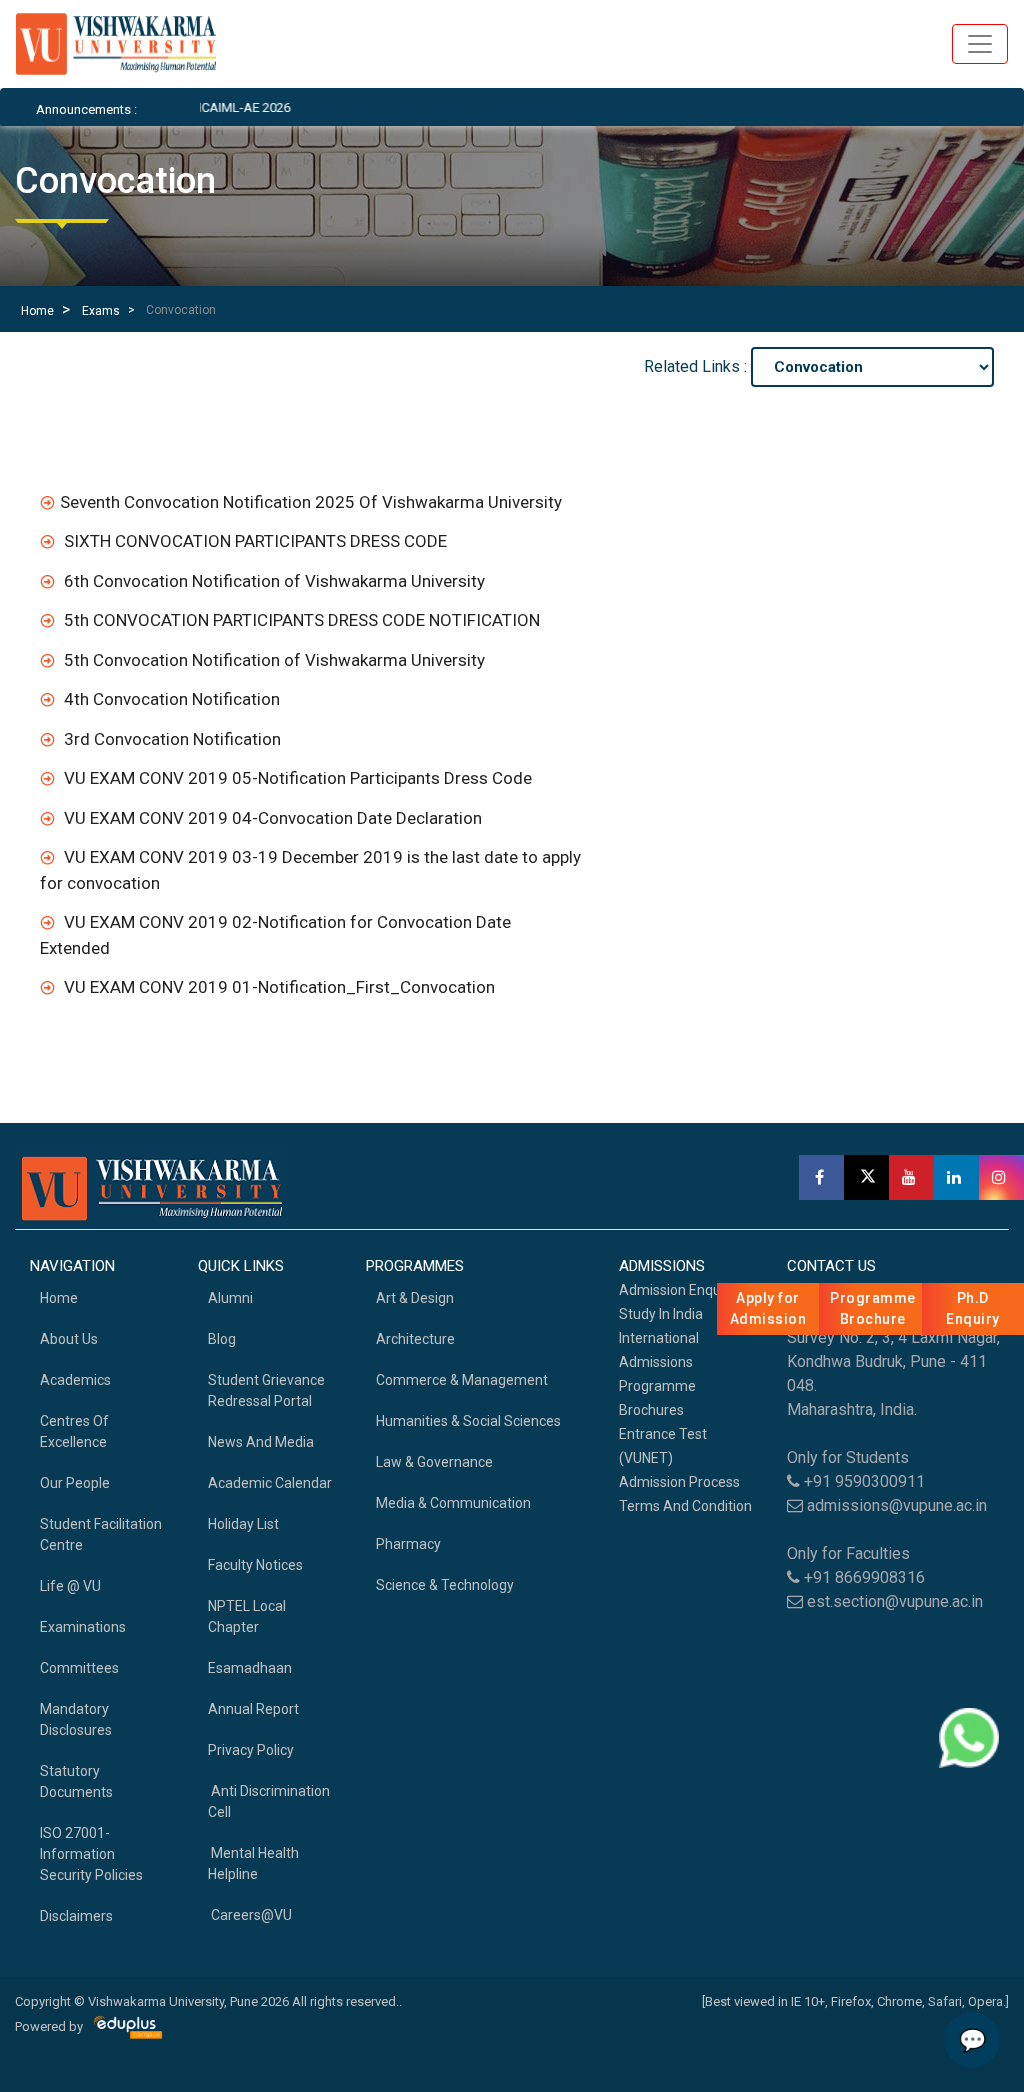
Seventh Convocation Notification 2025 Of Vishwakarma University (311, 502)
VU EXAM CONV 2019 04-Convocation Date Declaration (273, 818)
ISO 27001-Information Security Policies (91, 1854)
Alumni (230, 1298)
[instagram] (1001, 1177)
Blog (222, 1339)
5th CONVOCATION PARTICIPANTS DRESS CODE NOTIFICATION (302, 620)
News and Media (261, 1442)
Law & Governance (434, 1462)
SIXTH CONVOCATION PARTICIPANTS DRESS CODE (255, 541)
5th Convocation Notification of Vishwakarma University (274, 660)
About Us (69, 1339)
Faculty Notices (255, 1565)
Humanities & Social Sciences (468, 1421)
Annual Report (253, 1709)
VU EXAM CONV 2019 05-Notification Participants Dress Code (298, 778)
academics (75, 1380)
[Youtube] (911, 1177)
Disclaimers (76, 1916)
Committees (79, 1668)
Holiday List (243, 1524)
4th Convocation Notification (172, 699)
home (59, 1298)
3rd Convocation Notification (172, 739)
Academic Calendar (270, 1483)
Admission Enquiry (677, 1290)
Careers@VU (250, 1915)
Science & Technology (445, 1585)
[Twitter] (866, 1177)
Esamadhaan (250, 1668)
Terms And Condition (685, 1506)
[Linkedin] (956, 1177)
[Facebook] (821, 1177)
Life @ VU (70, 1586)
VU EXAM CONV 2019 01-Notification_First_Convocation (279, 987)
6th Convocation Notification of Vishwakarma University (274, 581)
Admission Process (679, 1482)
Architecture (415, 1339)
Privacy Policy (251, 1750)
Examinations (83, 1627)
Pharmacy (408, 1544)
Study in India (661, 1314)
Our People (75, 1483)
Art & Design (415, 1298)
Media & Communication (453, 1503)
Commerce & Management (462, 1380)
